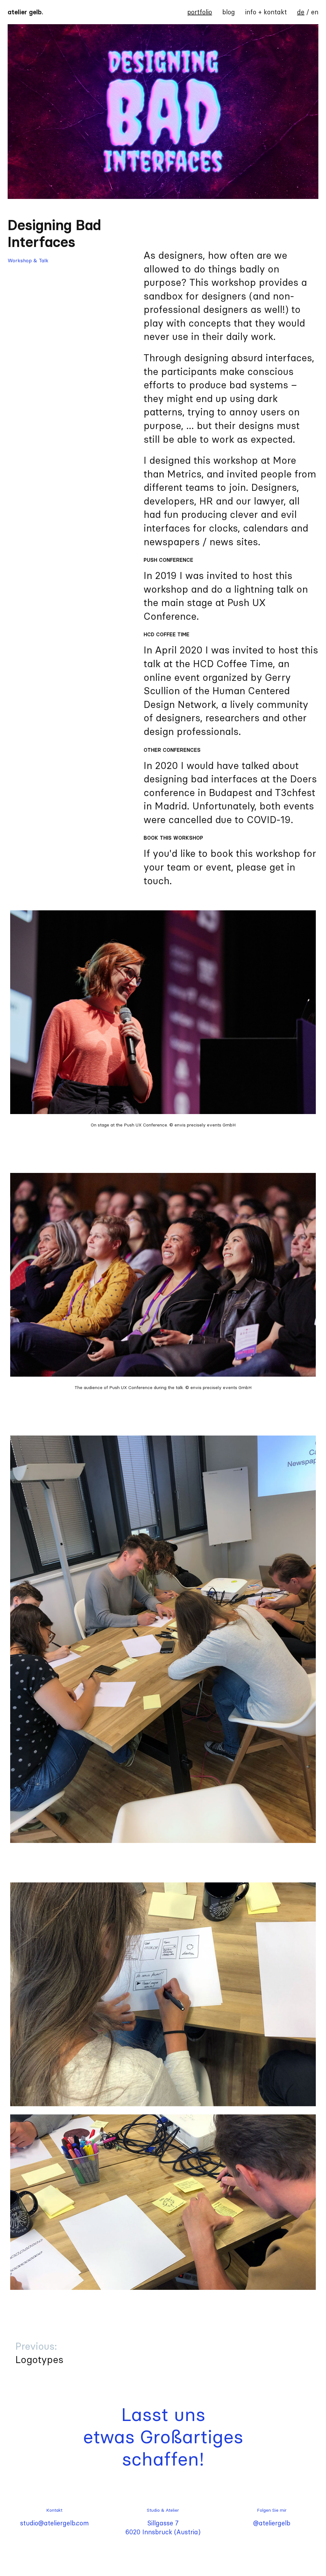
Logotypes (39, 2353)
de (301, 12)
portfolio (200, 12)
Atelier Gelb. (25, 12)
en (315, 12)
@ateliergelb (272, 2523)
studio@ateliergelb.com (54, 2523)
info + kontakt (266, 12)
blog (229, 12)
